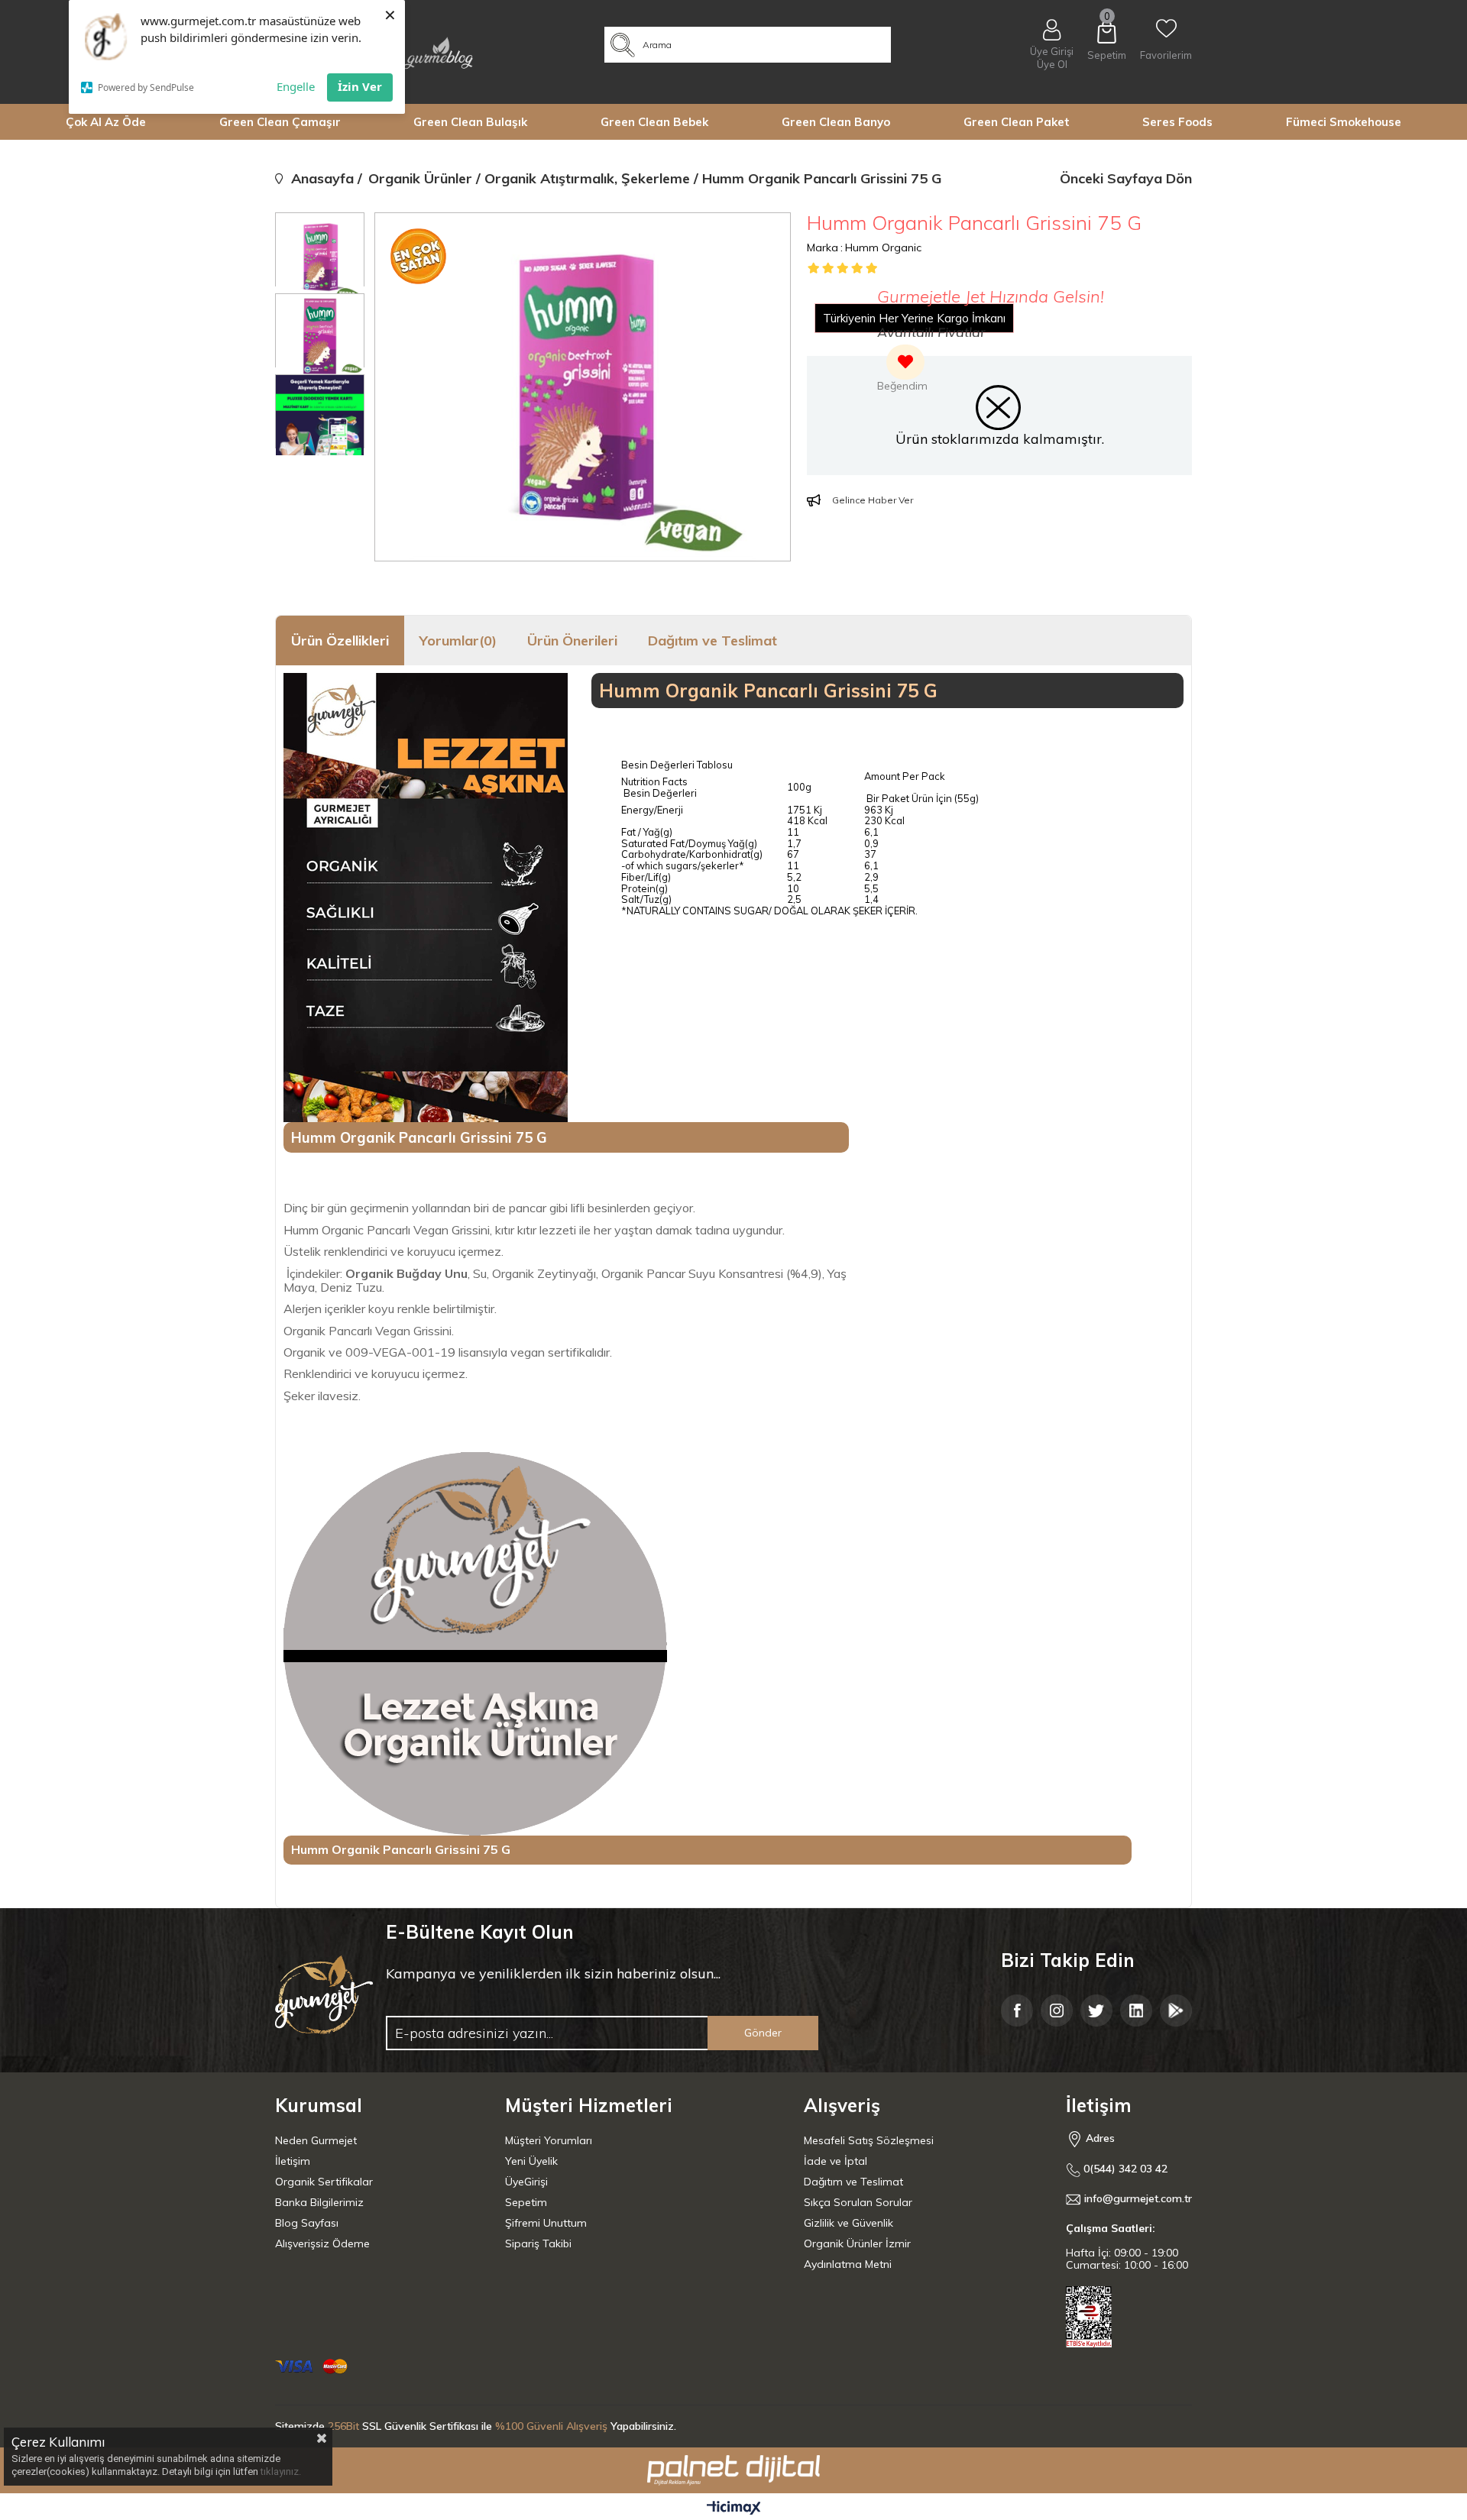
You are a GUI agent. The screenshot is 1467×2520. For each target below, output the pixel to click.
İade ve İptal (836, 2161)
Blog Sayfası (307, 2223)
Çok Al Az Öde (106, 122)
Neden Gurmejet (316, 2140)
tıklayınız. (281, 2471)
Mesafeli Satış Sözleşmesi (869, 2140)
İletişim (293, 2161)
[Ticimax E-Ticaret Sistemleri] (734, 2509)
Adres (1099, 2138)
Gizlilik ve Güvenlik (848, 2223)
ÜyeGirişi (526, 2182)
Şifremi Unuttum (546, 2223)
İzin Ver (360, 86)
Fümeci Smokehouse (1344, 122)
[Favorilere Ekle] (902, 370)
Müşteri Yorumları (549, 2140)
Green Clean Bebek (654, 122)
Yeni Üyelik (531, 2161)
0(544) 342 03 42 (1124, 2169)
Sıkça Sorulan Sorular (858, 2202)
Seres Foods (1177, 122)
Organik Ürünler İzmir (857, 2243)
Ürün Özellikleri (340, 641)
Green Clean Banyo (836, 122)
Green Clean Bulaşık (470, 122)
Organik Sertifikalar (324, 2182)
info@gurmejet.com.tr (1138, 2199)
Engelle (296, 86)
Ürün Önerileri (572, 641)
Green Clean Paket (1017, 122)
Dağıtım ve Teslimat (712, 641)
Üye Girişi (1052, 51)
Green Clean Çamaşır (280, 122)
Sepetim (526, 2202)
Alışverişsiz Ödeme (322, 2243)
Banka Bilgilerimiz (319, 2202)
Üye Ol (1052, 65)
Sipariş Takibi (538, 2243)
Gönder (763, 2033)
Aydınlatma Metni (848, 2264)
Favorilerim (1166, 55)
